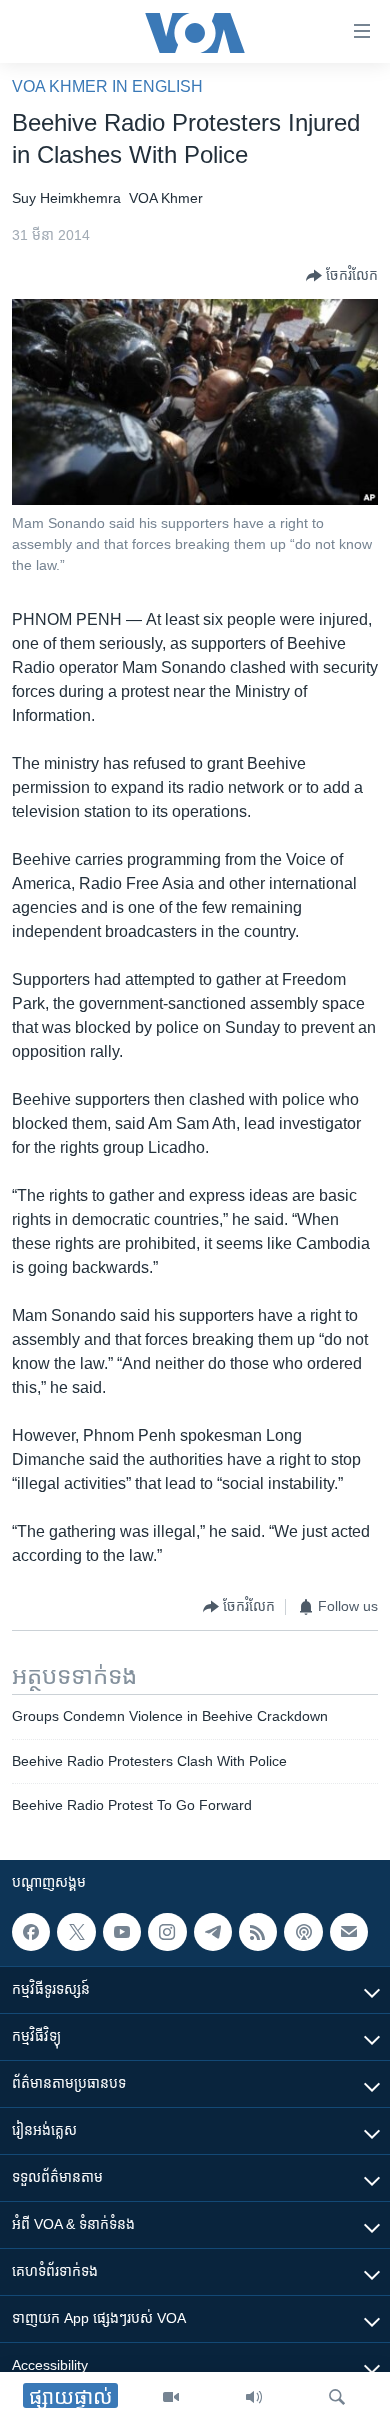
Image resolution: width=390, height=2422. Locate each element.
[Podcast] (303, 1932)
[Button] (342, 276)
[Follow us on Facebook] (31, 1932)
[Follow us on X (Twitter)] (76, 1932)
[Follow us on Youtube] (122, 1932)
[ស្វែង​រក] (337, 2397)
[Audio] (254, 2397)
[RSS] (258, 1932)
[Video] (171, 2397)
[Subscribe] (349, 1932)
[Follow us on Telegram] (213, 1932)
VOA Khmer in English (107, 86)
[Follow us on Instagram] (167, 1932)
